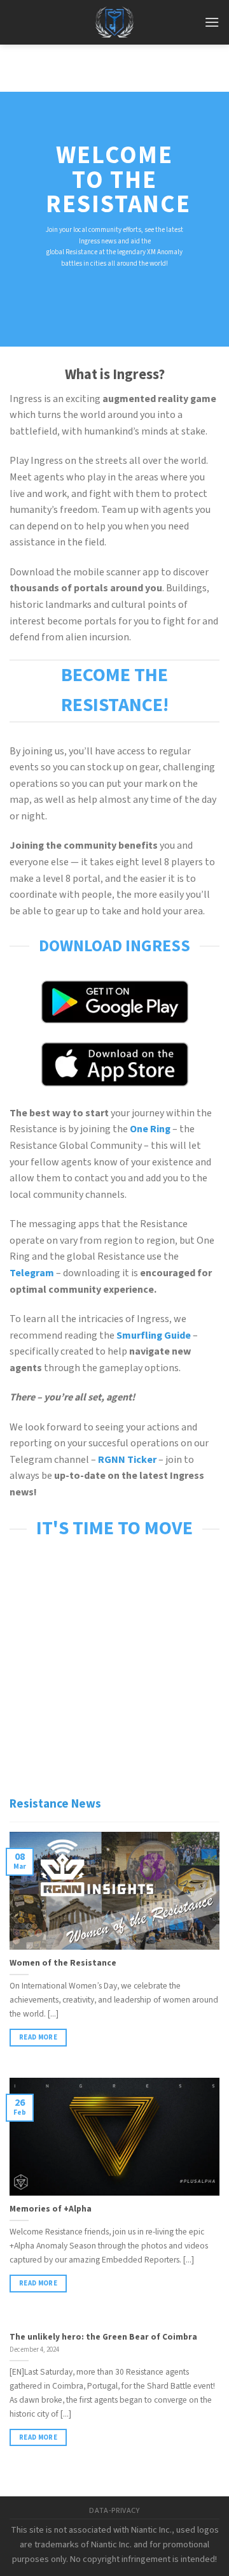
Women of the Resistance (63, 1963)
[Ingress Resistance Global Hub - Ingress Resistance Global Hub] (114, 22)
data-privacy (114, 2510)
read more (38, 2037)
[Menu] (212, 22)
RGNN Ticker (127, 1460)
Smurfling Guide (154, 1335)
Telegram (32, 1273)
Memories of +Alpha (51, 2209)
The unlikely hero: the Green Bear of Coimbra (103, 2337)
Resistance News (55, 1804)
